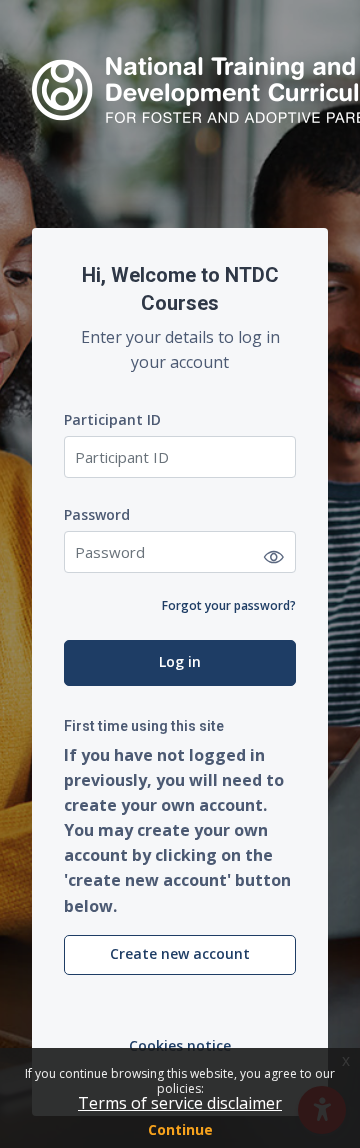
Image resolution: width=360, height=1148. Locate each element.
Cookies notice (180, 1045)
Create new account (180, 953)
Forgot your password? (229, 605)
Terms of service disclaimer (180, 1103)
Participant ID (112, 419)
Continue (180, 1129)
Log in (180, 661)
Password (97, 514)
